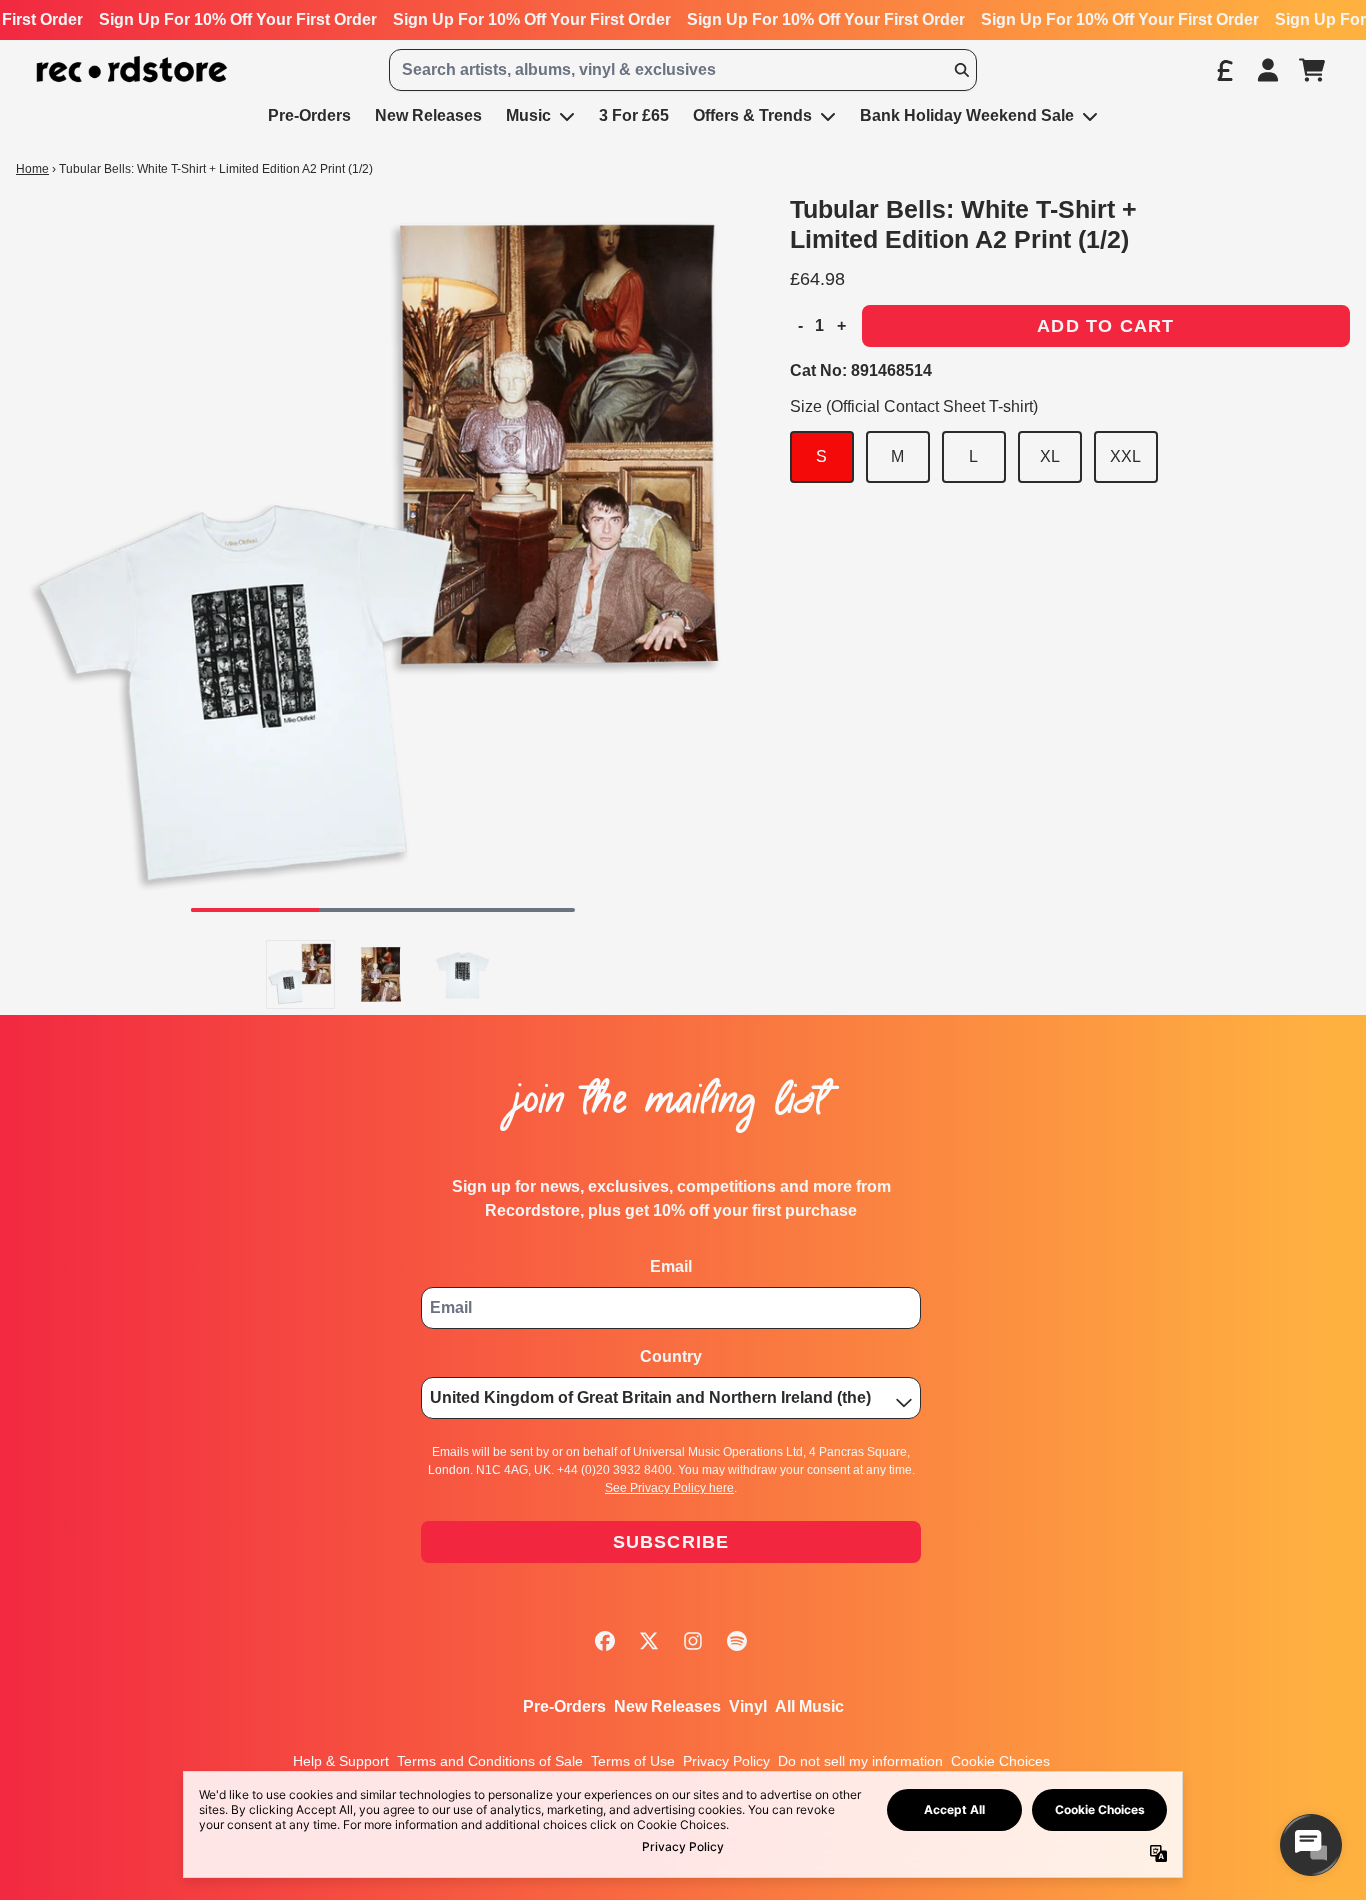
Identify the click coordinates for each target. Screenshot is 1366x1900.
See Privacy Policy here (669, 1488)
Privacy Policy (726, 1761)
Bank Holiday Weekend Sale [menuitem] (967, 115)
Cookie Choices (1000, 1761)
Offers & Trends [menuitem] (752, 115)
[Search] (961, 70)
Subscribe (671, 1542)
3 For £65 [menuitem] (634, 115)
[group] (300, 974)
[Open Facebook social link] (605, 1641)
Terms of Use (633, 1761)
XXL (1125, 456)
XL (1050, 456)
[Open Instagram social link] (693, 1641)
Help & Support (341, 1761)
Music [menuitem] (528, 115)
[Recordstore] (132, 69)
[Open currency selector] (1224, 70)
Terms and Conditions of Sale (490, 1761)
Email (671, 1266)
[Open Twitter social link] (649, 1641)
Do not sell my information (860, 1761)
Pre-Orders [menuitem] (309, 115)
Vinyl (748, 1706)
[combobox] (682, 70)
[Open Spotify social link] (737, 1641)
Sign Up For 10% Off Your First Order (238, 19)
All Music (809, 1706)
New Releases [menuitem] (428, 115)
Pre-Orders (564, 1706)
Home (32, 169)
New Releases (667, 1706)
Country (671, 1356)
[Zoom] (383, 561)
